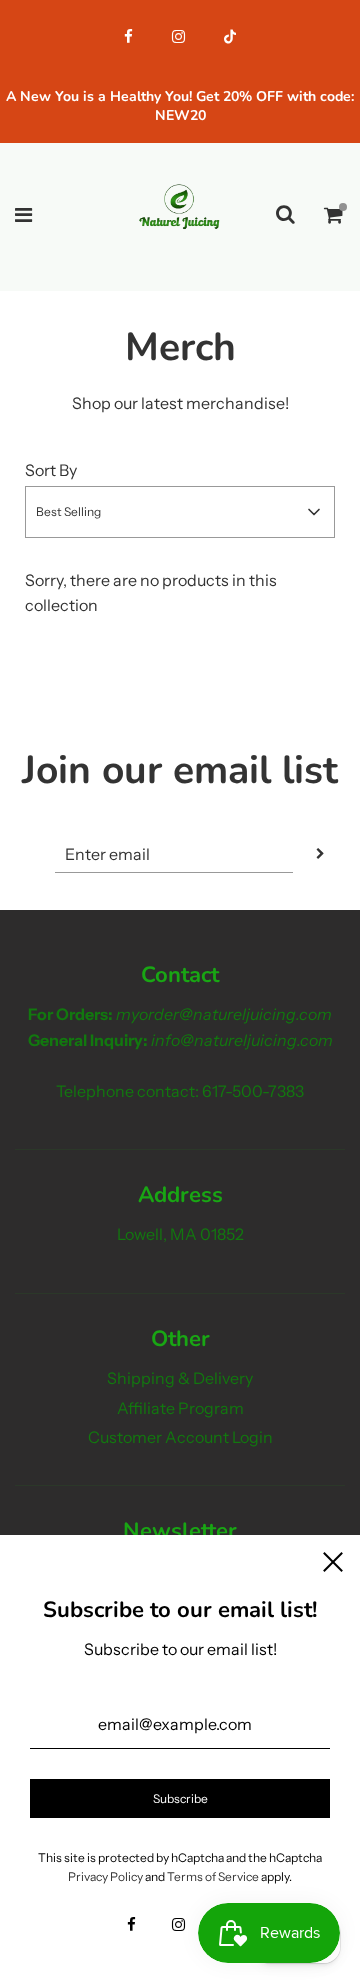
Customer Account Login (180, 1437)
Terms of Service (213, 1876)
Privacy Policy (105, 1876)
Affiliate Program (180, 1408)
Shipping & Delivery (180, 1378)
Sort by (51, 470)
